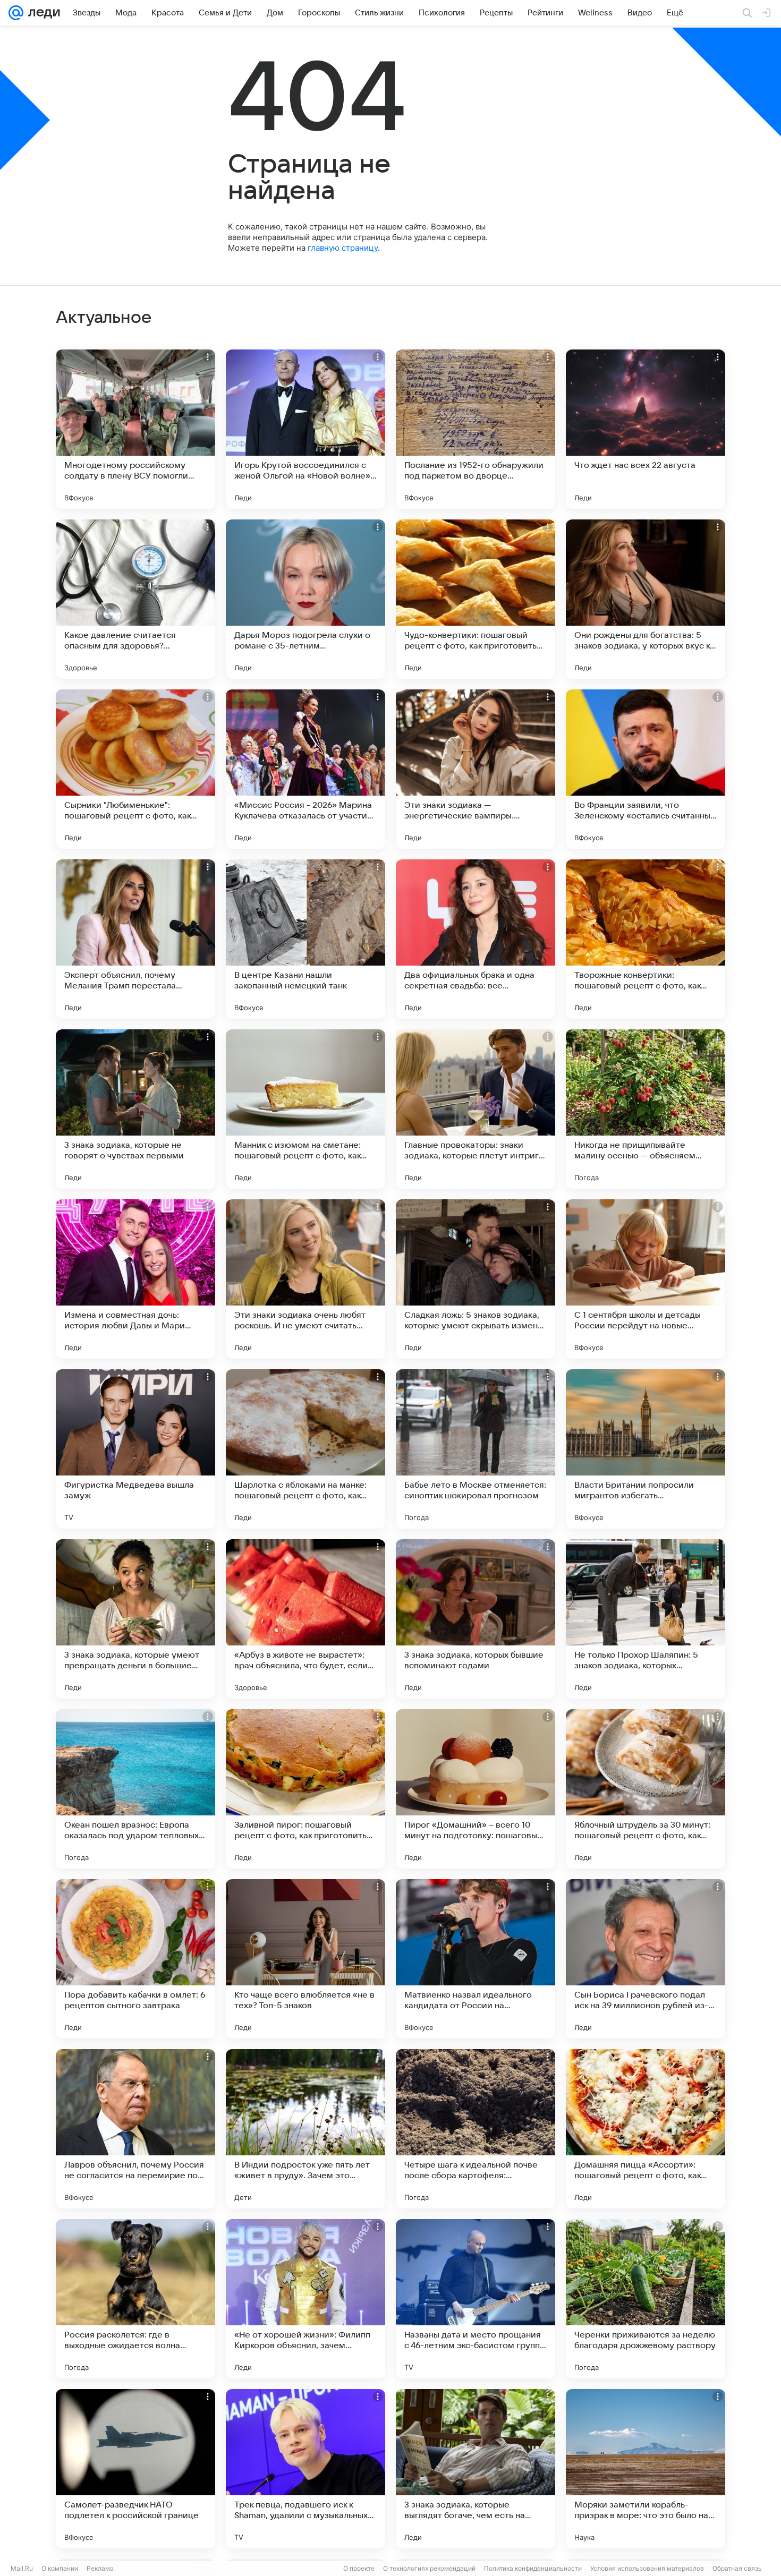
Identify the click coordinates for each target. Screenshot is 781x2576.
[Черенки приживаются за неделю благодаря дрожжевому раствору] (646, 2299)
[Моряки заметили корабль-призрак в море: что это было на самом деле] (646, 2469)
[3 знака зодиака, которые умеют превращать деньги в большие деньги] (135, 1619)
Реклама (100, 2568)
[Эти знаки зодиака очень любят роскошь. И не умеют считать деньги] (305, 1279)
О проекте (359, 2568)
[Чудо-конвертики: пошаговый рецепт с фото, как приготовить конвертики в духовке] (476, 599)
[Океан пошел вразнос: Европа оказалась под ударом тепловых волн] (135, 1789)
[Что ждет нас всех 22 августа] (646, 429)
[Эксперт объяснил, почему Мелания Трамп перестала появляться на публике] (135, 939)
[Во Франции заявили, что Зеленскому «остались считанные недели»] (646, 769)
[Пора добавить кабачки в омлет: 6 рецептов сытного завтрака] (135, 1959)
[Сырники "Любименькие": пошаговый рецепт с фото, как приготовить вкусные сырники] (135, 769)
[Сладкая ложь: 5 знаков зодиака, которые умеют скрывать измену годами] (476, 1279)
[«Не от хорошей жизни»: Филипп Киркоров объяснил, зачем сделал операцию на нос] (305, 2299)
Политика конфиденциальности (533, 2568)
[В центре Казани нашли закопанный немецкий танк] (305, 939)
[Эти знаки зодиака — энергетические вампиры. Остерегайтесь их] (476, 769)
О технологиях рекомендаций (429, 2568)
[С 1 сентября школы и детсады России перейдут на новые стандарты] (646, 1279)
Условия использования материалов (647, 2568)
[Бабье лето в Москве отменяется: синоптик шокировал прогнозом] (476, 1449)
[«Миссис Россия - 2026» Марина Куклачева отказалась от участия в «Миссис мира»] (305, 769)
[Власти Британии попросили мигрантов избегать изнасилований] (646, 1449)
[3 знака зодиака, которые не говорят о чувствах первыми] (135, 1109)
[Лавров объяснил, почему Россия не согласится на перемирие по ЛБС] (135, 2129)
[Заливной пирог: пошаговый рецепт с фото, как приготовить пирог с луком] (305, 1789)
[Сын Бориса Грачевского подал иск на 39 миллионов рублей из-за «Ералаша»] (646, 1959)
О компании (60, 2568)
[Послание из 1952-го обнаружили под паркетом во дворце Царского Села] (476, 429)
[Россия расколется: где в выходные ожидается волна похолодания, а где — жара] (135, 2299)
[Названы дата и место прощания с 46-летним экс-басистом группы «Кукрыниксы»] (476, 2299)
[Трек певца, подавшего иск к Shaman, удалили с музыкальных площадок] (305, 2469)
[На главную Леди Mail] (42, 13)
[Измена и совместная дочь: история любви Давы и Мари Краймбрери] (135, 1279)
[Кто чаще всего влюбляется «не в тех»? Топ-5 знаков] (305, 1959)
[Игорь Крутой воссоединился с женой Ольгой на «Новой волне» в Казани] (305, 429)
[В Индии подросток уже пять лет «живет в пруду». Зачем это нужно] (305, 2129)
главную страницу (343, 248)
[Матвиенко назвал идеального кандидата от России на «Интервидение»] (476, 1959)
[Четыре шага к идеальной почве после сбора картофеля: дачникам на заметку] (476, 2129)
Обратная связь (737, 2568)
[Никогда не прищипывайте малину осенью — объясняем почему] (646, 1109)
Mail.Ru (22, 2568)
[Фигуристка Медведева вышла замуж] (135, 1449)
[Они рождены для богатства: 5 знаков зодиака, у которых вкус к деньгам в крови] (646, 599)
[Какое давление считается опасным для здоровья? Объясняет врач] (135, 599)
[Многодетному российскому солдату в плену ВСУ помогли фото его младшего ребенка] (135, 429)
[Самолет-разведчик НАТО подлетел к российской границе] (135, 2469)
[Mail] (16, 13)
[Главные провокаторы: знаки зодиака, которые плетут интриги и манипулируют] (476, 1109)
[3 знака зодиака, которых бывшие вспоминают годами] (476, 1619)
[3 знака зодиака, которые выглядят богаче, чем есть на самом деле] (476, 2469)
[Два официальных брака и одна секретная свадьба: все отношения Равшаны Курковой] (476, 939)
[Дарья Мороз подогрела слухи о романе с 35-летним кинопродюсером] (305, 599)
